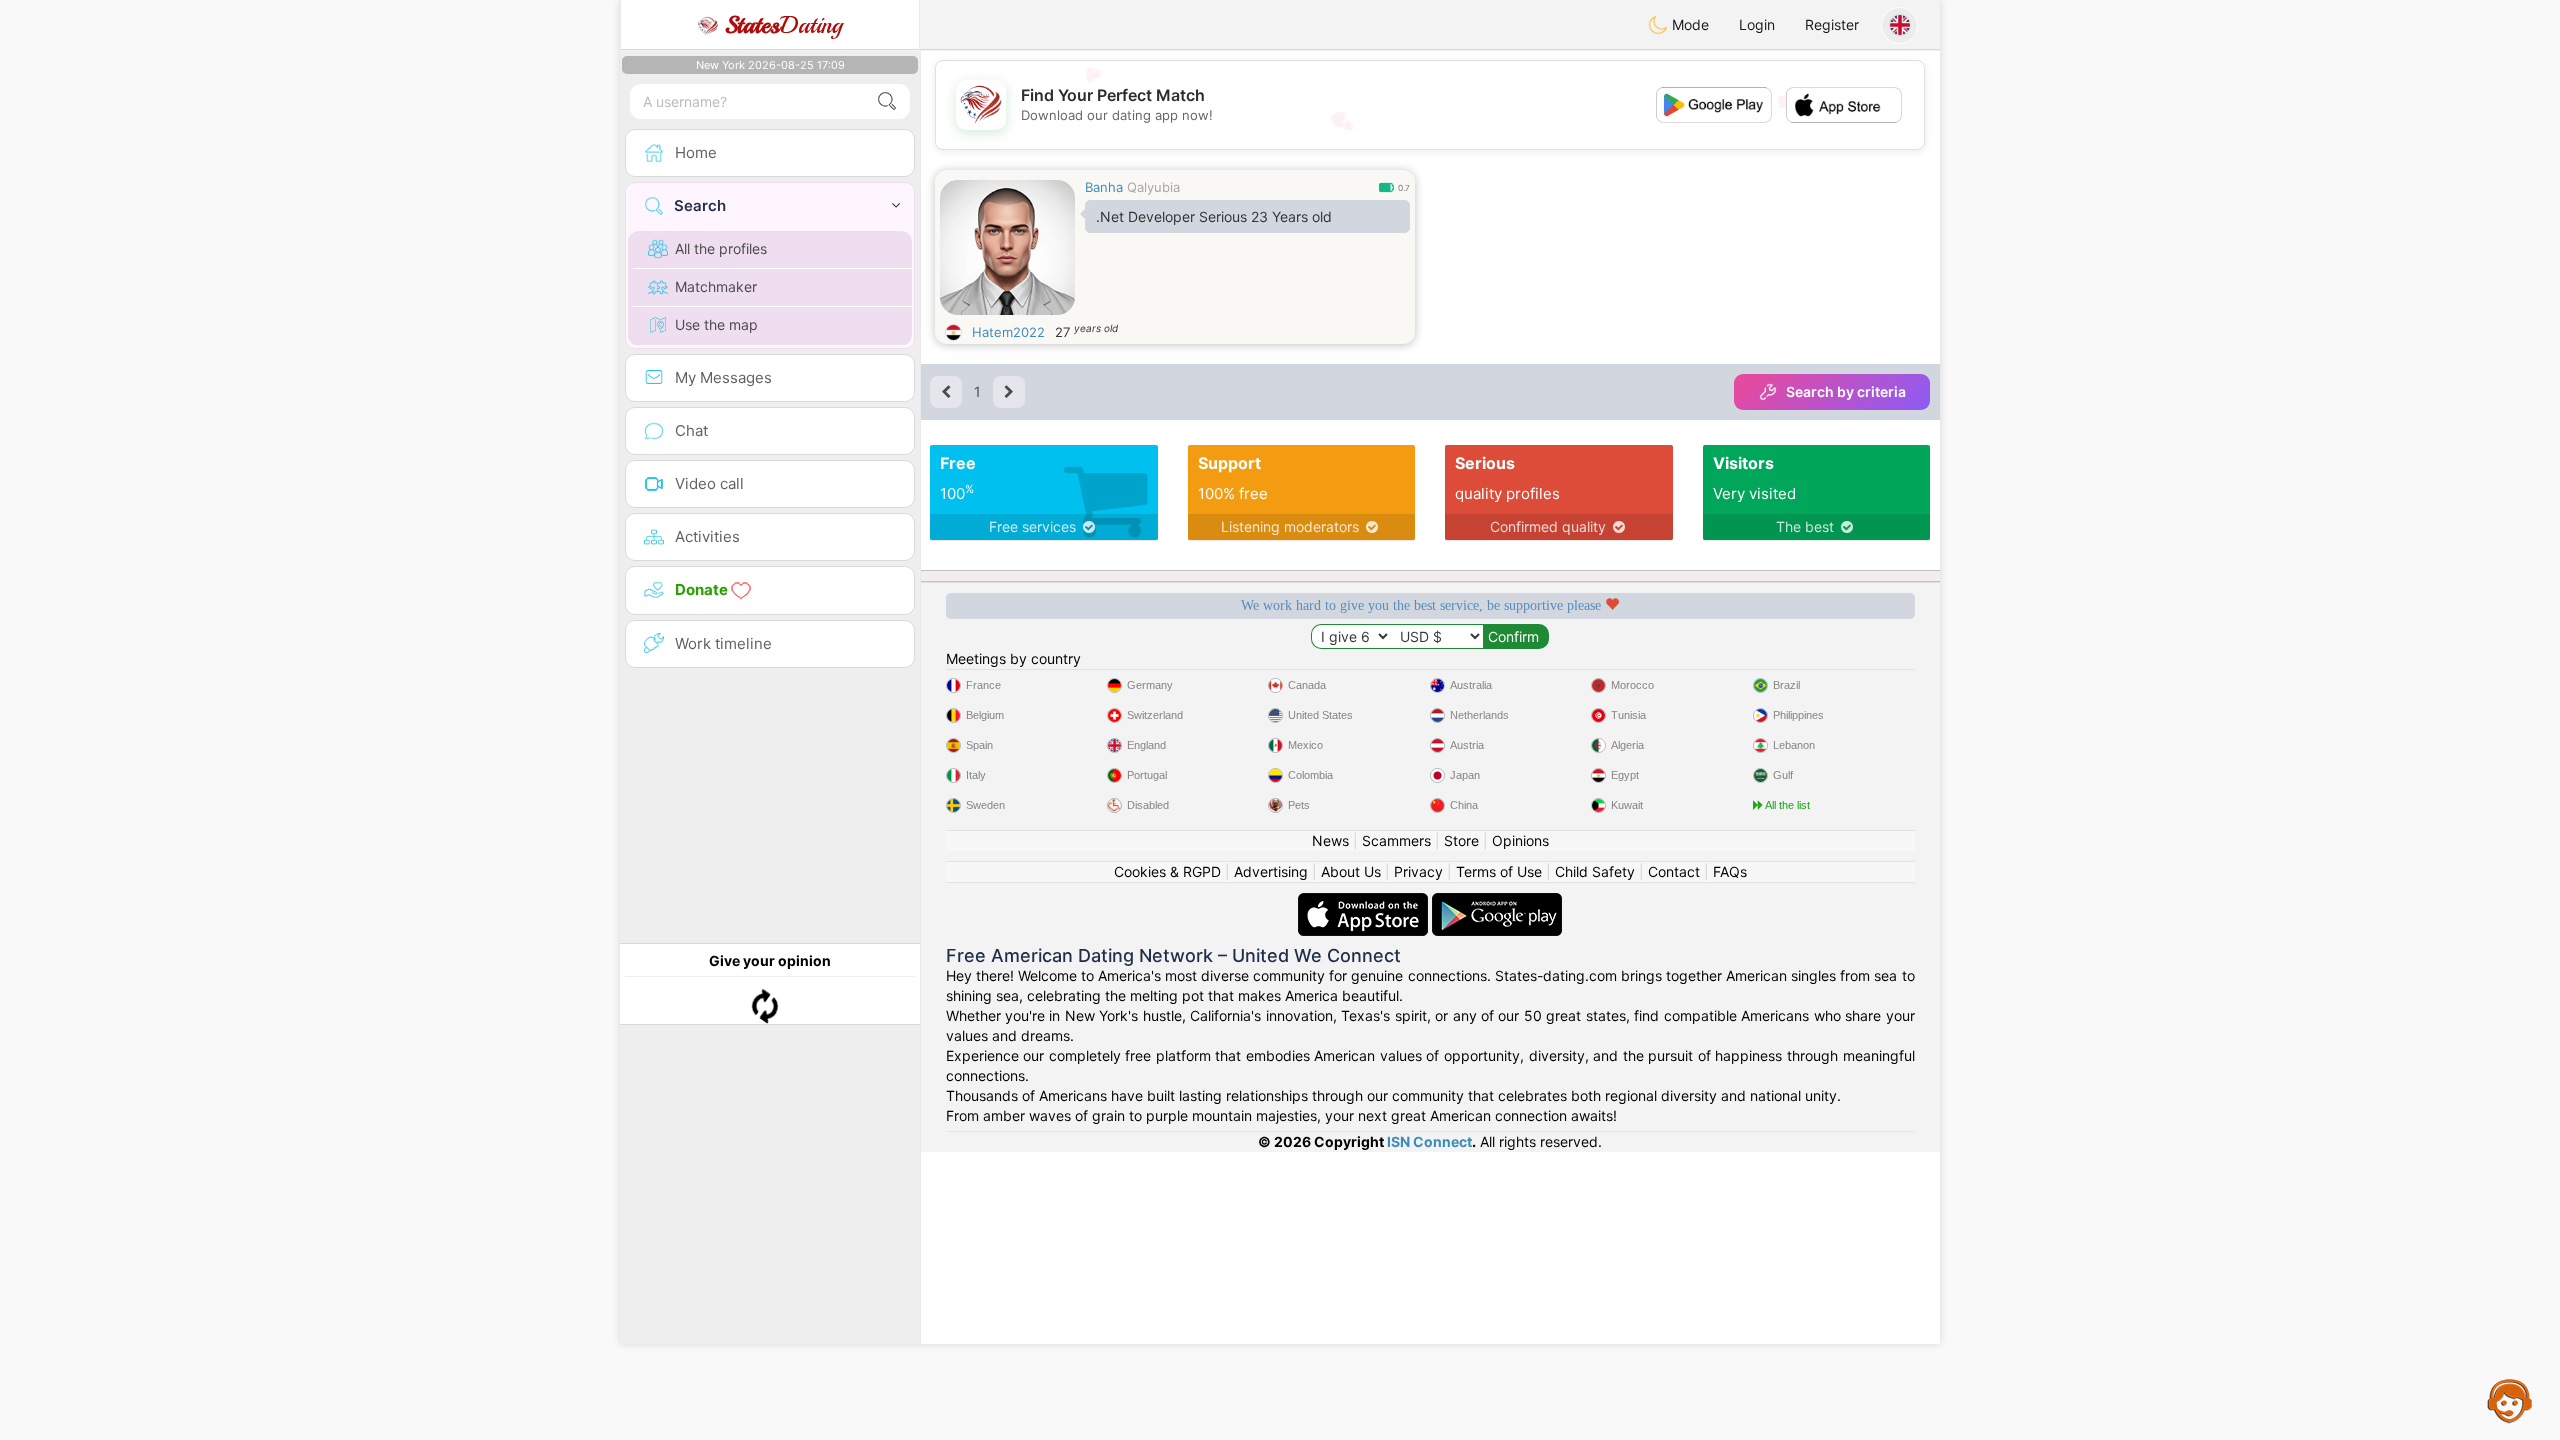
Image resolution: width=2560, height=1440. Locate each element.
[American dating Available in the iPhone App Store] (1365, 902)
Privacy (1418, 871)
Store (1461, 840)
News (1330, 840)
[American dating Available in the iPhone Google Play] (1497, 902)
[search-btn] (887, 101)
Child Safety (1595, 871)
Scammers (1396, 840)
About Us (1351, 871)
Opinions (1520, 840)
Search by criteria (1846, 391)
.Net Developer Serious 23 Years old (1214, 216)
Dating (783, 25)
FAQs (1730, 871)
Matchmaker (716, 286)
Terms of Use (1499, 871)
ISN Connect (1429, 1141)
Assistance (2510, 1400)
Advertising (1271, 871)
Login (1757, 24)
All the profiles (721, 248)
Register (1832, 24)
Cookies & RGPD (1167, 871)
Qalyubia (1153, 187)
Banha (1104, 187)
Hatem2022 (1008, 332)
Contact (1674, 871)
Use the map (716, 324)
